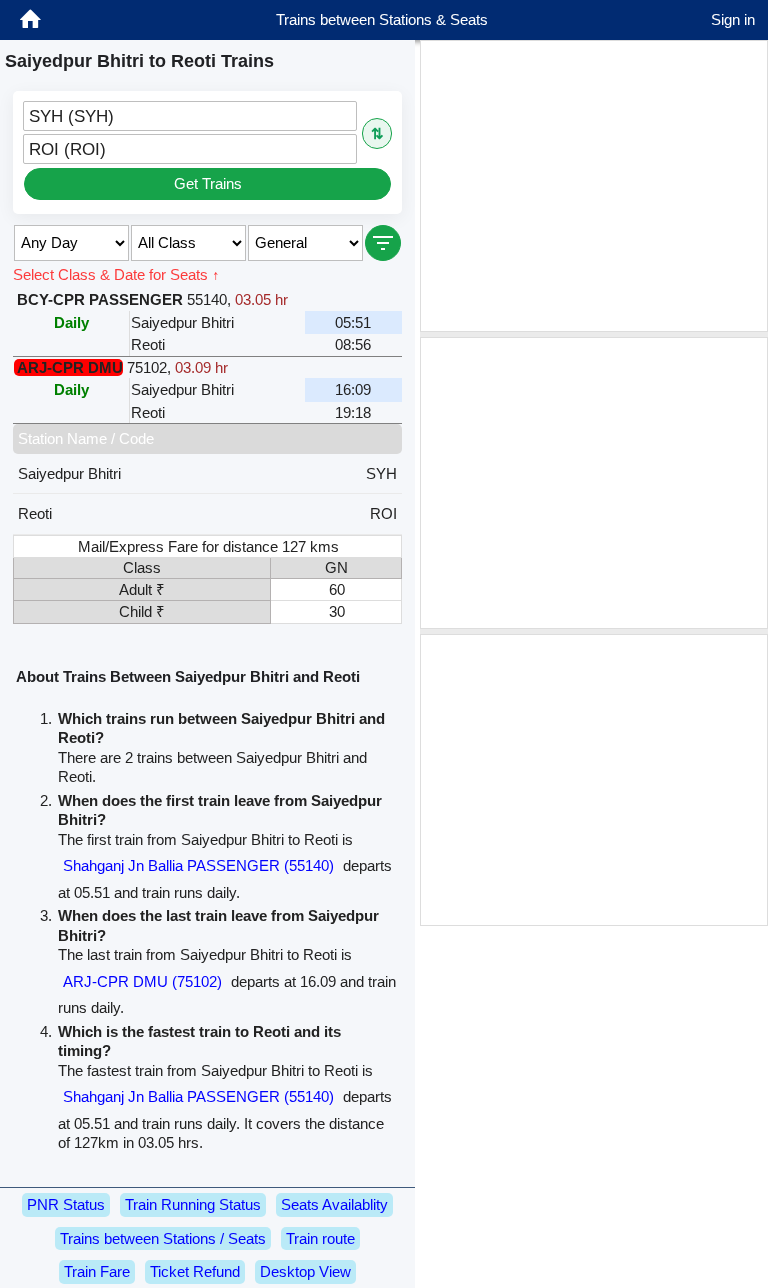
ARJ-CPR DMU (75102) (142, 981)
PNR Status (66, 1204)
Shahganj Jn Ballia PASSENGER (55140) (198, 865)
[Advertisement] (594, 186)
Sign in (733, 19)
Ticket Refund (195, 1271)
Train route (320, 1238)
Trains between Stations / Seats (163, 1238)
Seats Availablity (334, 1204)
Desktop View (305, 1271)
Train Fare (97, 1271)
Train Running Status (193, 1204)
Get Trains (208, 183)
